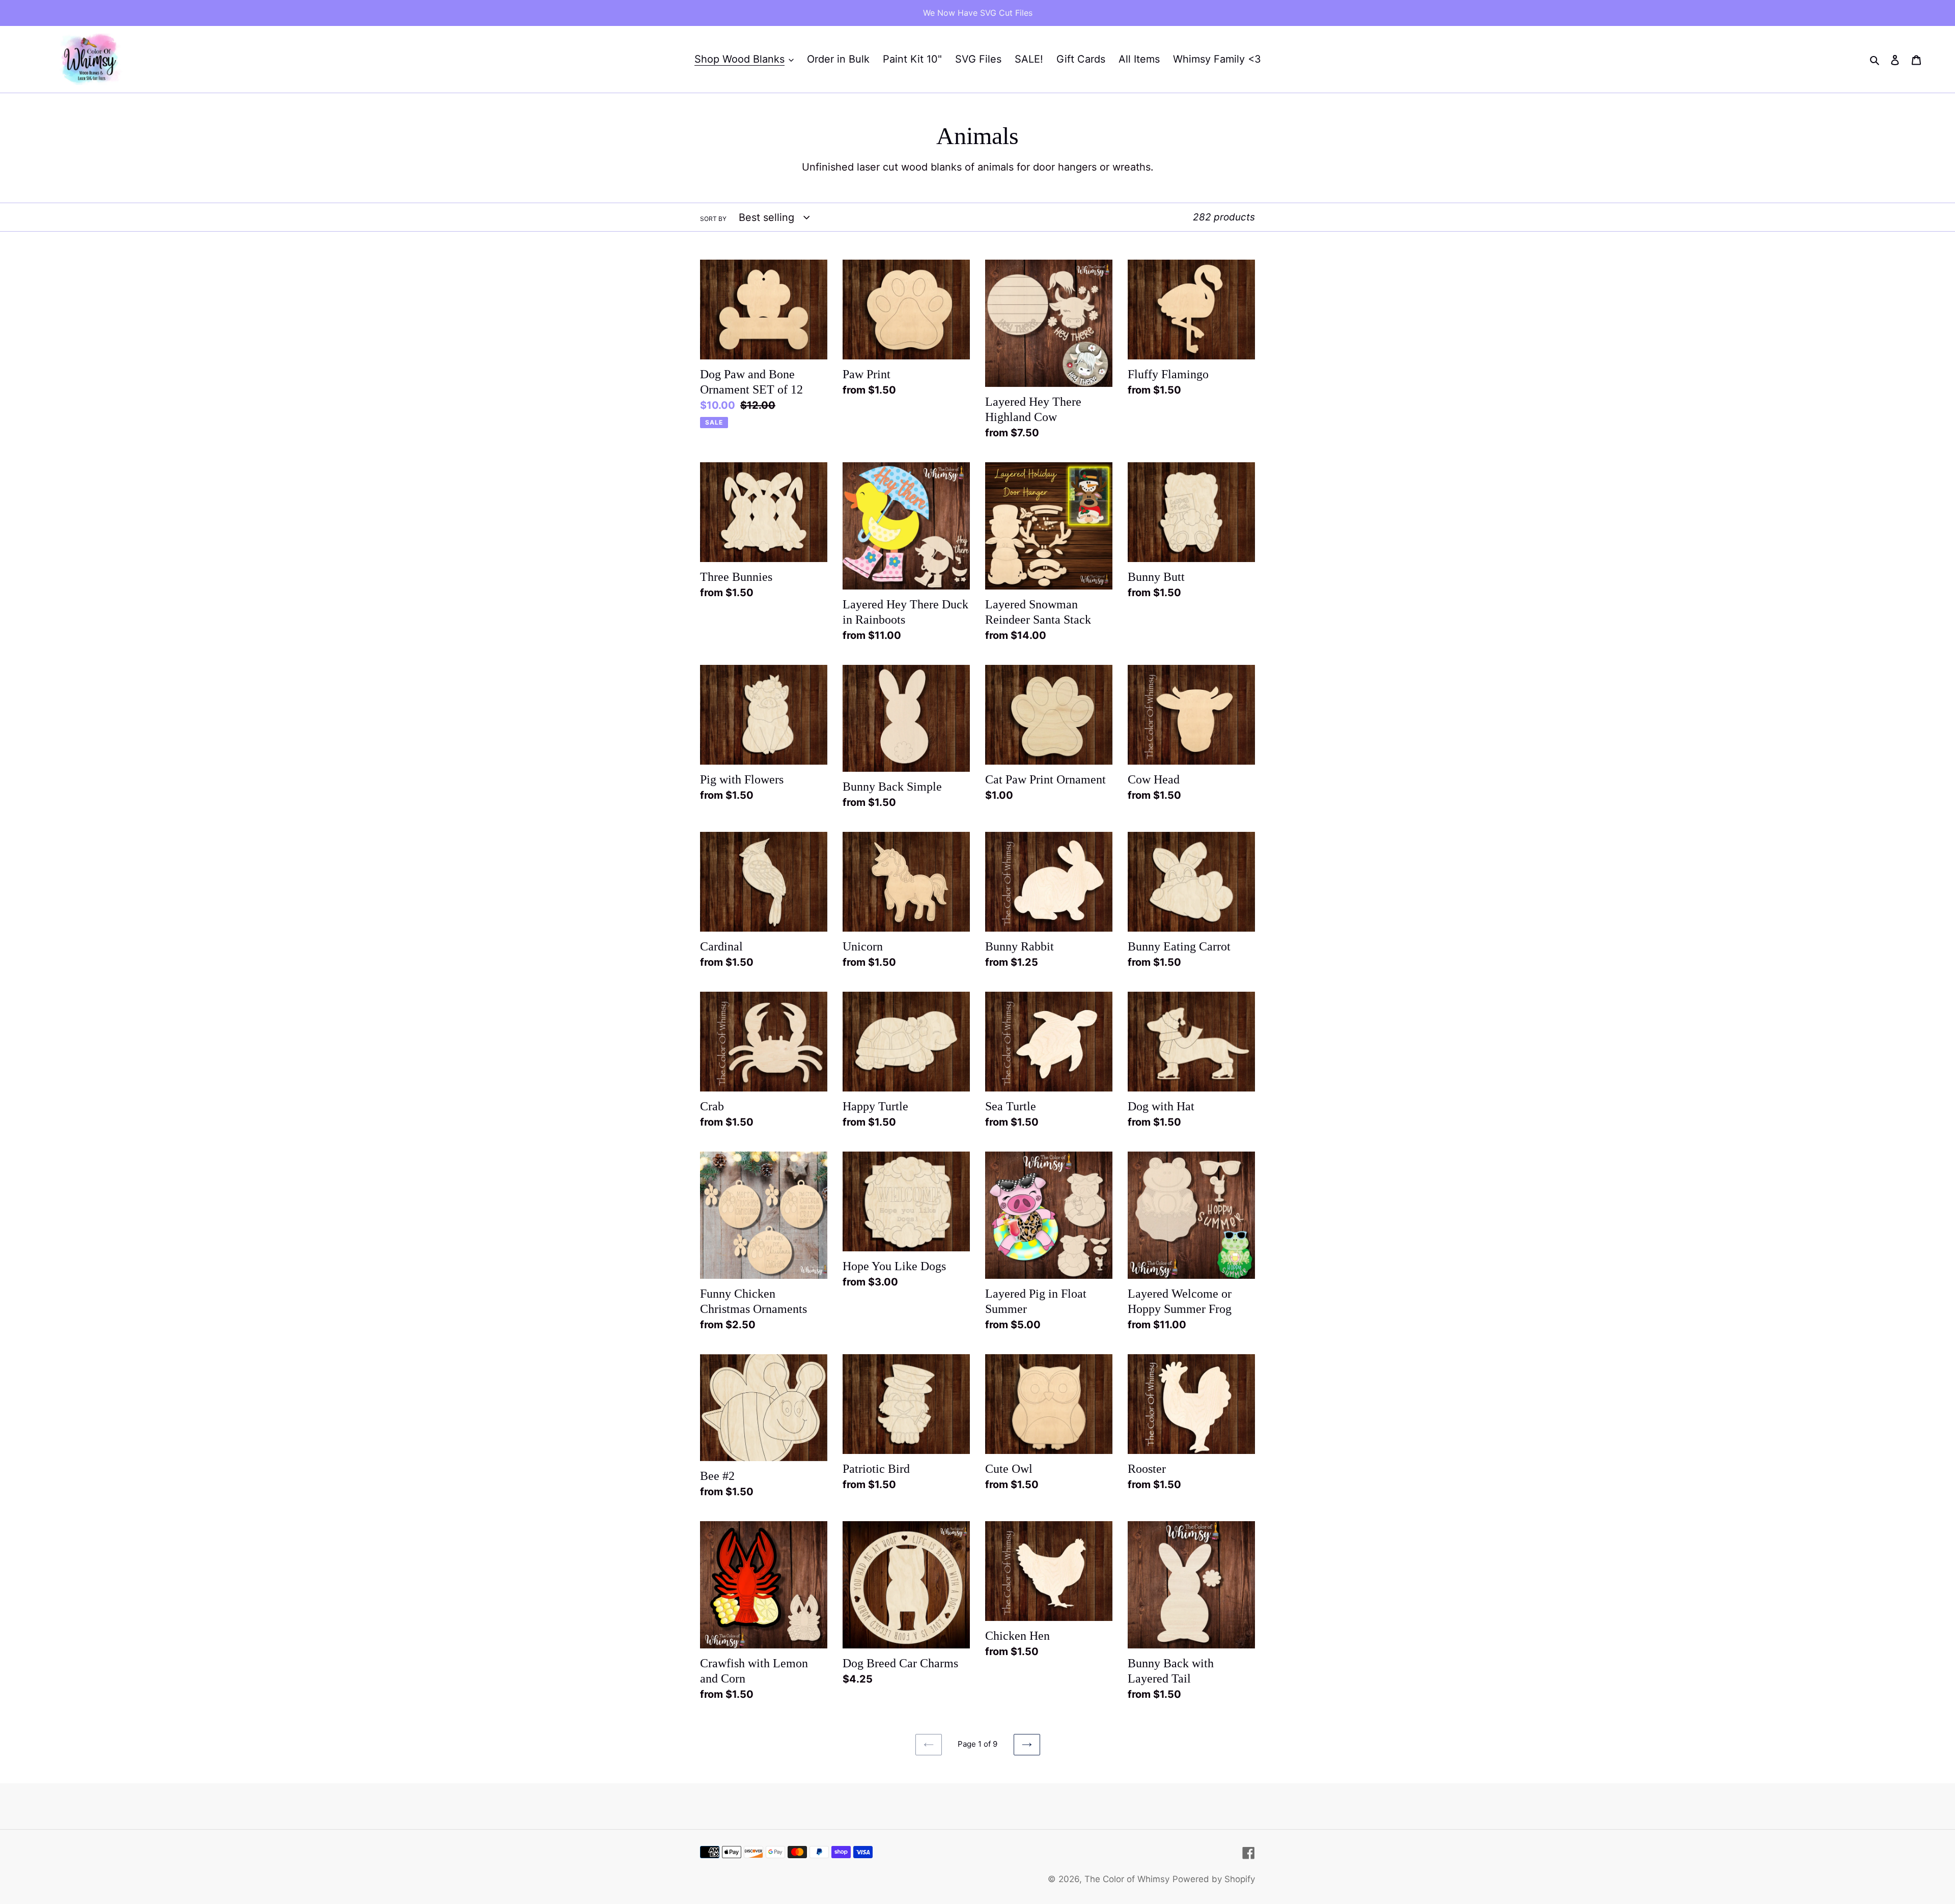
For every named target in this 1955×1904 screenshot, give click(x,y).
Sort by (713, 219)
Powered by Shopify (1214, 1879)
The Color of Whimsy (1127, 1879)
